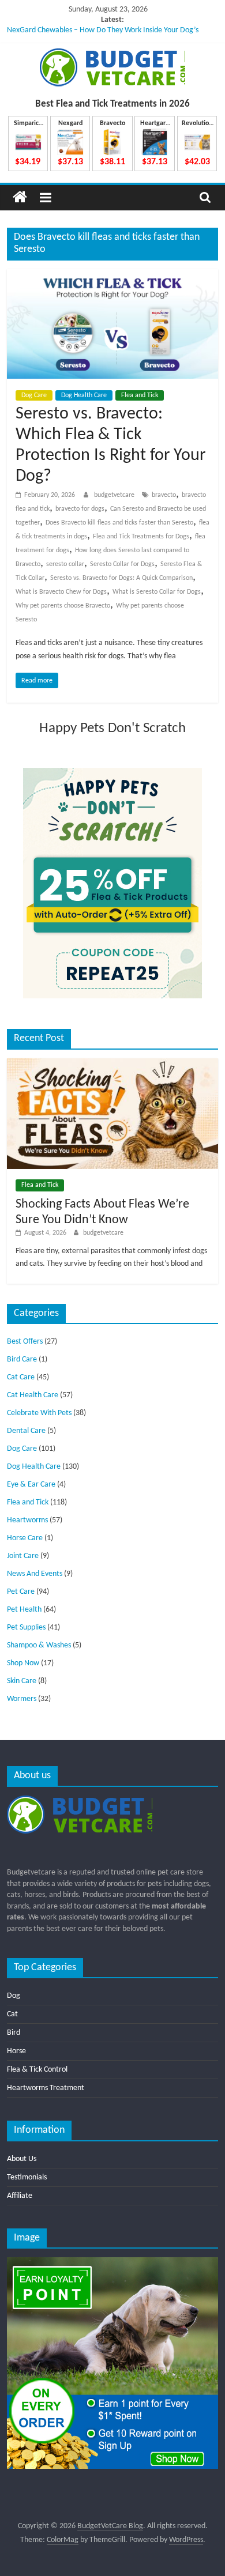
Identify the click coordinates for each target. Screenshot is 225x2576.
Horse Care (25, 1538)
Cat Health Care (33, 1395)
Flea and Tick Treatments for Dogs (141, 537)
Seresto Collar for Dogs (122, 564)
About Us (22, 2159)
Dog (14, 1996)
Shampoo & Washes (39, 1645)
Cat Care (21, 1377)
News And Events (35, 1574)
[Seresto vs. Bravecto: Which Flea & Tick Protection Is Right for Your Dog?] (113, 276)
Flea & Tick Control (37, 2070)
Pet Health (24, 1610)
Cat (12, 2014)
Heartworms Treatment (46, 2088)
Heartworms (27, 1520)
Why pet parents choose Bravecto (63, 606)
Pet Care (21, 1592)
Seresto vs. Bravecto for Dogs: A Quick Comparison (121, 578)
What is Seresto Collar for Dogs (157, 592)
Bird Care (22, 1359)
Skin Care (22, 1681)
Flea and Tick (140, 395)
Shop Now (23, 1663)
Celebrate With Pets (39, 1413)
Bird (14, 2033)
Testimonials (27, 2177)
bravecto (164, 495)
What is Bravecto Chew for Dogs (61, 592)
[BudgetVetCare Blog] (20, 197)
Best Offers (25, 1342)
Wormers (22, 1699)
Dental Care (26, 1431)
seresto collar (65, 564)
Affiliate (20, 2196)
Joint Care (23, 1556)
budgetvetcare (115, 495)
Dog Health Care (84, 395)
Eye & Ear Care (31, 1485)
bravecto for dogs (80, 509)
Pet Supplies (26, 1628)
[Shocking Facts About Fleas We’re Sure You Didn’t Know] (113, 1063)
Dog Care (34, 395)
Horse (16, 2051)
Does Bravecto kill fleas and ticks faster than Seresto (119, 523)
